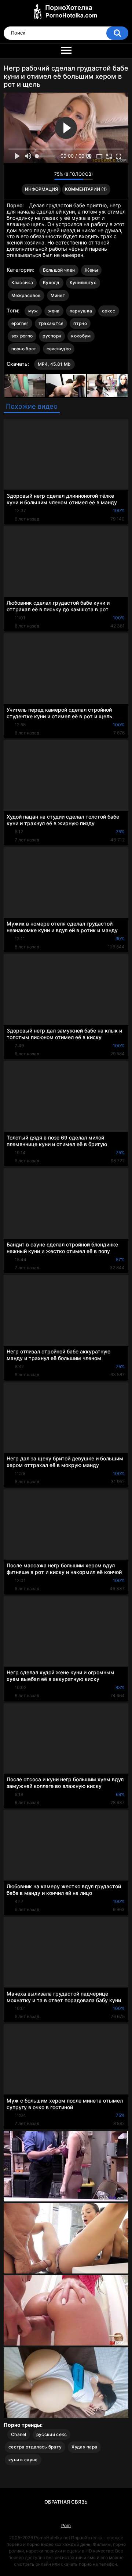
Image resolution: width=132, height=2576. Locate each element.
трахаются (51, 323)
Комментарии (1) (86, 189)
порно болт (24, 349)
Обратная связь (66, 2502)
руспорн (52, 336)
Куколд (51, 282)
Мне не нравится (47, 176)
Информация (41, 189)
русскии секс (52, 2434)
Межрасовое (26, 295)
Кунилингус (83, 282)
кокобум (81, 336)
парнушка (81, 311)
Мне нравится (37, 176)
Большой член (59, 270)
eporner (20, 323)
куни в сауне (23, 2460)
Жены (91, 270)
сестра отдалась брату (35, 2447)
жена (54, 311)
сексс (109, 311)
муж (33, 311)
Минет (58, 295)
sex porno (22, 336)
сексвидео (59, 349)
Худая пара (84, 2447)
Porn (66, 2525)
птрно (80, 323)
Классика (22, 282)
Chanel (19, 2434)
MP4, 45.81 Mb (54, 364)
